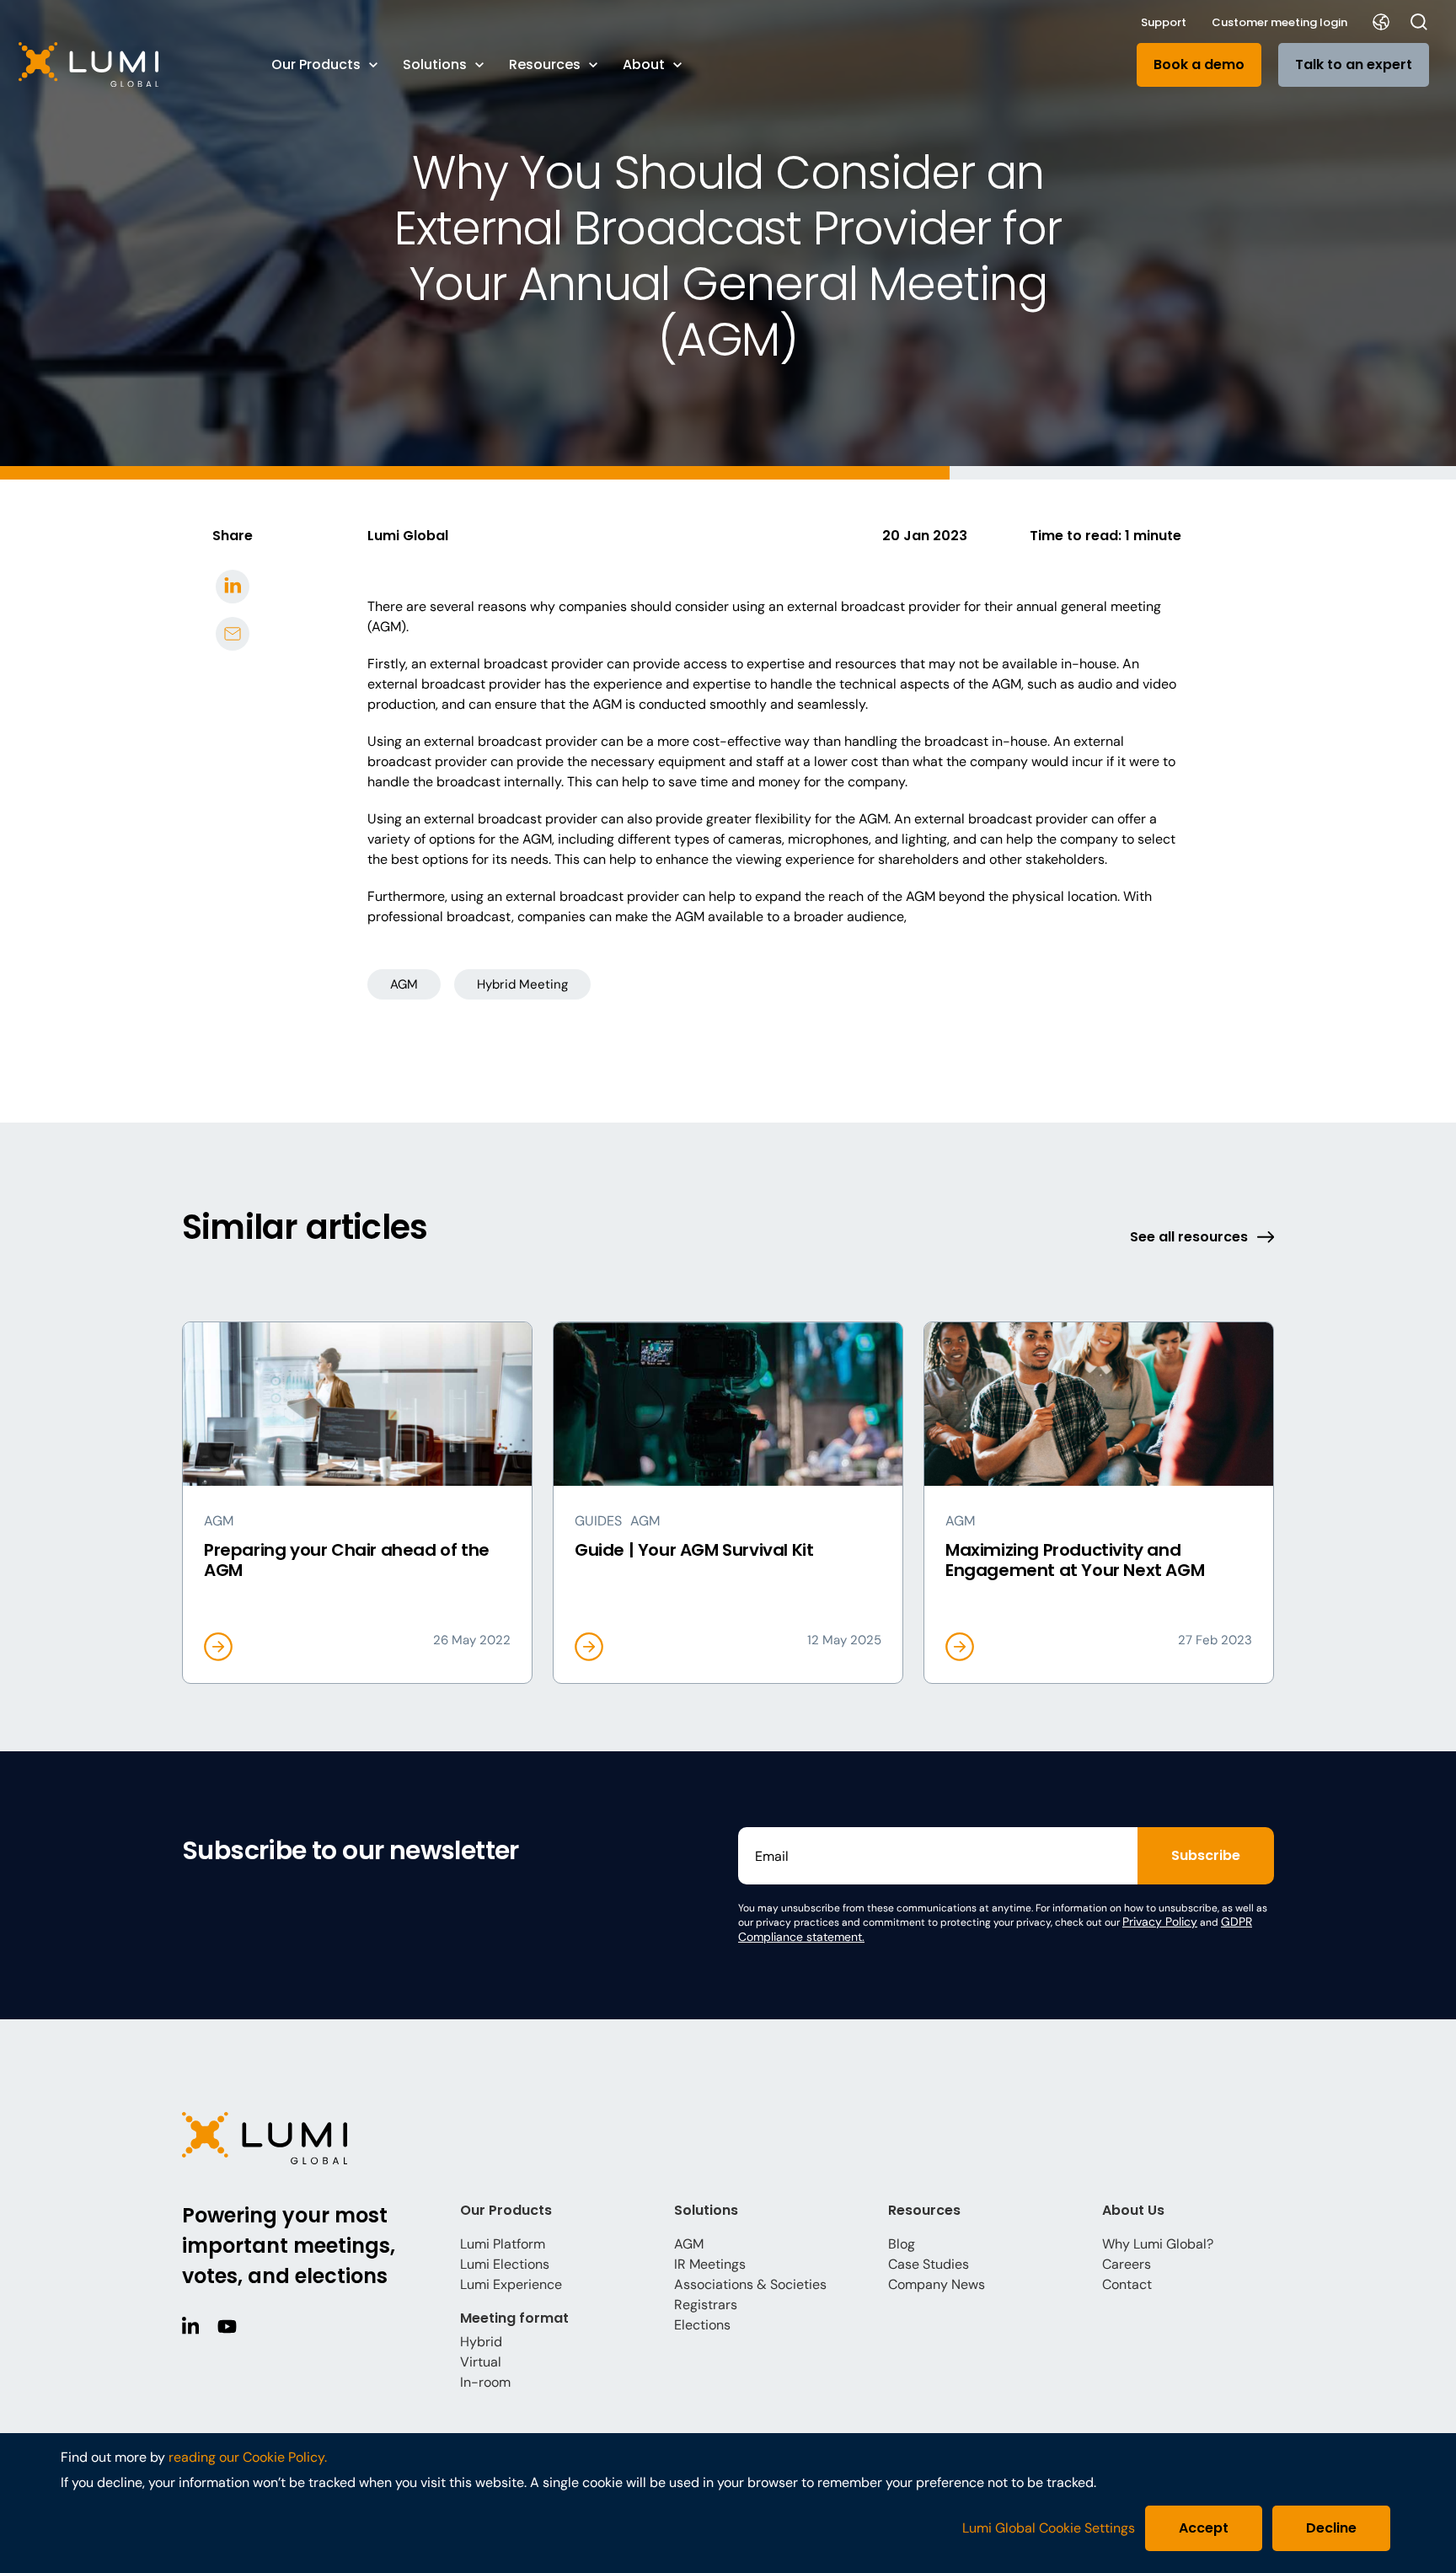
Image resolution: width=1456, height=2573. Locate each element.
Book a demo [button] (1199, 64)
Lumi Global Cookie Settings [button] (1049, 2528)
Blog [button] (902, 2244)
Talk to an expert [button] (1354, 64)
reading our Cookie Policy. (248, 2457)
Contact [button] (1127, 2284)
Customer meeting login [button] (1279, 22)
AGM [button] (404, 984)
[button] (128, 64)
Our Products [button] (316, 64)
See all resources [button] (1189, 1237)
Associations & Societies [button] (750, 2284)
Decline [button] (1331, 2528)
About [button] (644, 64)
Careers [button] (1127, 2264)
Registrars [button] (706, 2305)
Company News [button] (937, 2284)
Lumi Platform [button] (503, 2244)
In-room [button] (485, 2382)
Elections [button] (702, 2325)
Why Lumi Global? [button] (1158, 2244)
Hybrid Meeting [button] (522, 984)
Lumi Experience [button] (511, 2284)
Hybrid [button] (481, 2342)
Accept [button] (1204, 2528)
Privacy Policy (1160, 1922)
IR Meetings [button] (710, 2264)
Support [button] (1164, 22)
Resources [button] (545, 64)
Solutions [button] (435, 64)
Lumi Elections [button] (505, 2264)
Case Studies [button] (929, 2264)
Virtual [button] (481, 2362)
